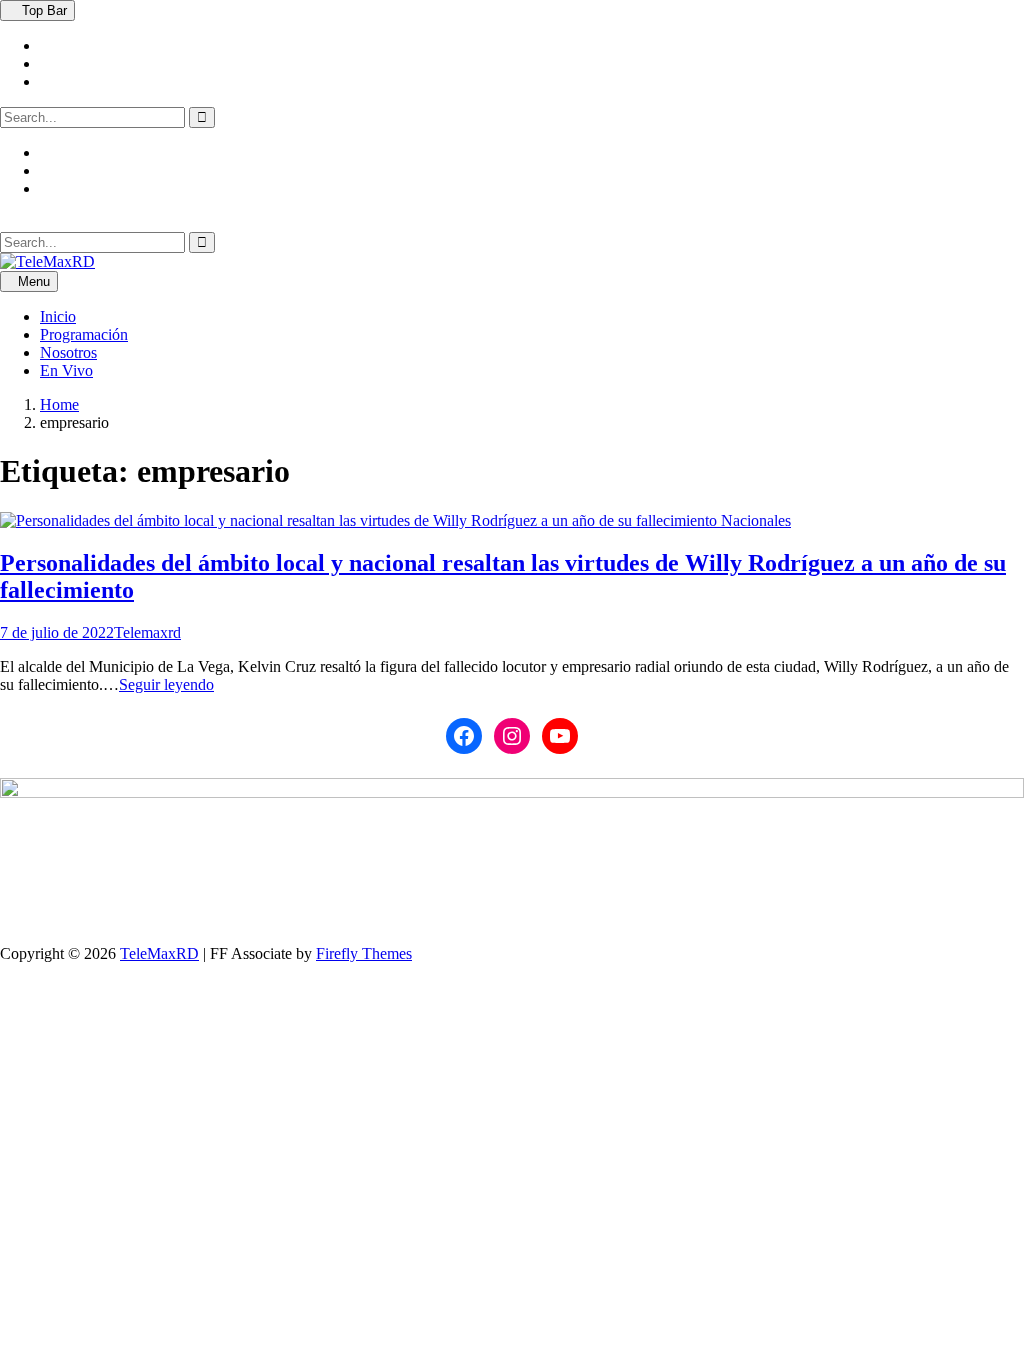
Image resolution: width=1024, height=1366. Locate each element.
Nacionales (756, 520)
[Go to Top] (6, 971)
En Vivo (66, 370)
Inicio (58, 316)
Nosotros (68, 352)
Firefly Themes (364, 953)
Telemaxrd (147, 632)
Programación (84, 334)
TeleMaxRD (159, 953)
